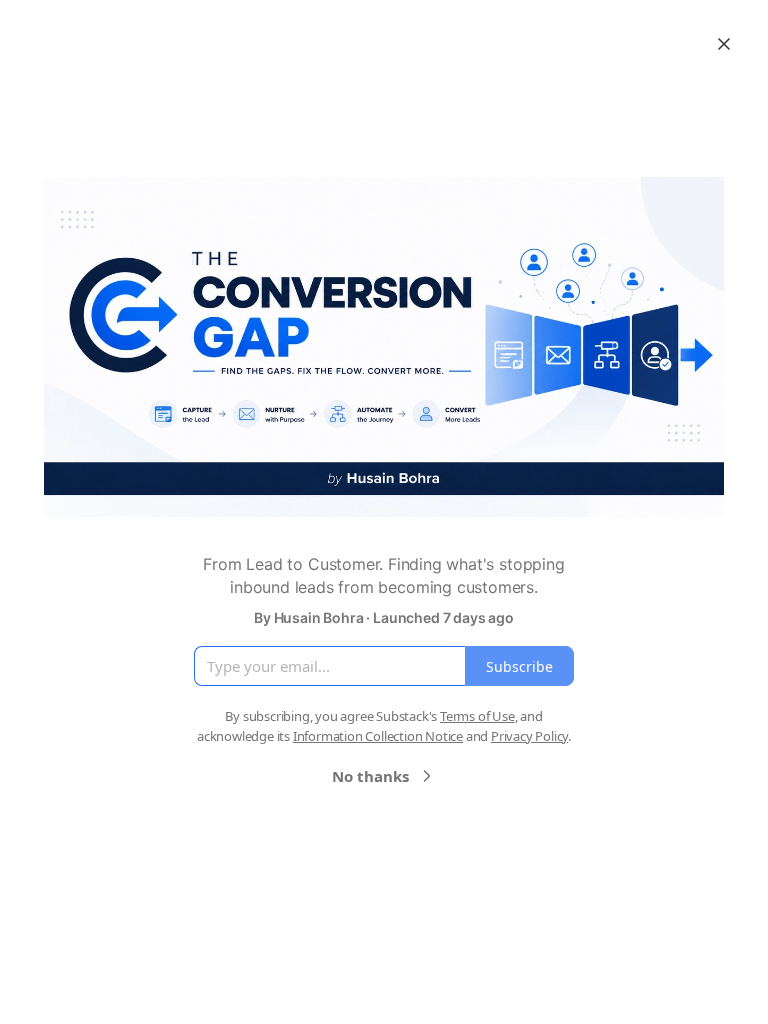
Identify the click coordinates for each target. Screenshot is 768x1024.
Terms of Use (477, 716)
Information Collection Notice (378, 736)
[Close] (724, 44)
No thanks (370, 776)
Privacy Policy (529, 736)
